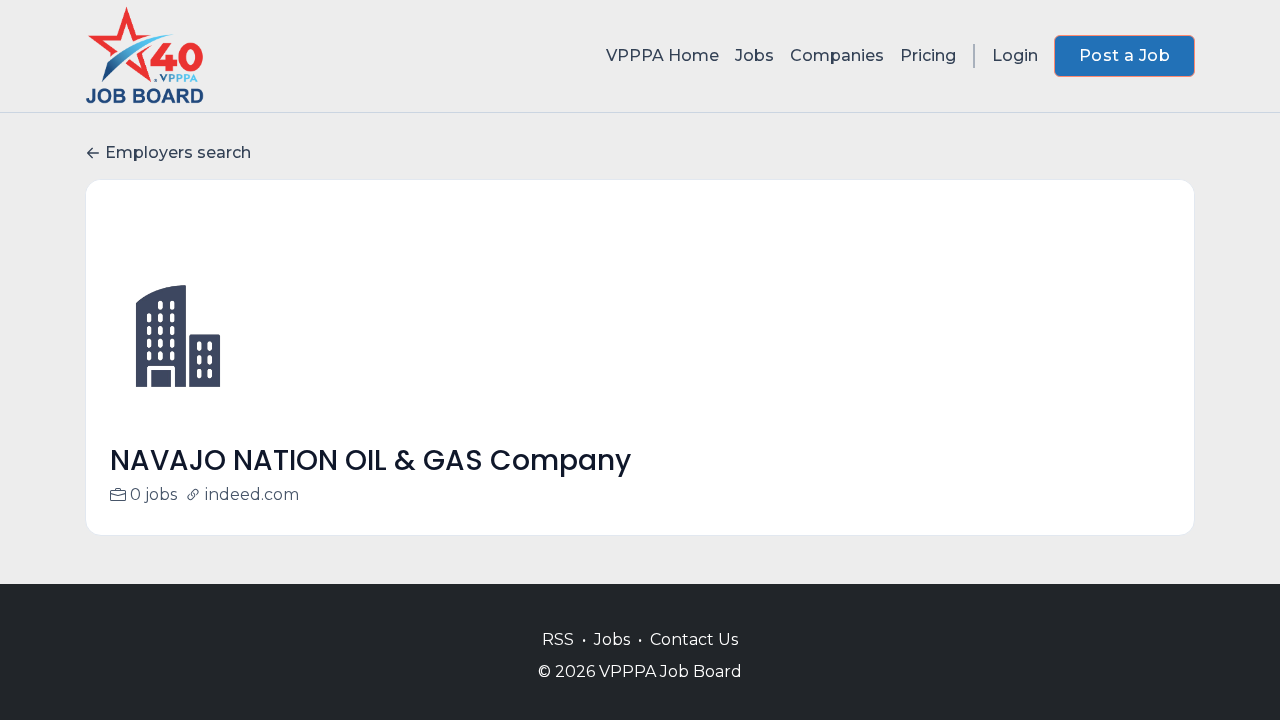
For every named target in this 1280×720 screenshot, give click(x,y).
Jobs (754, 55)
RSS (558, 639)
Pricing (928, 55)
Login (1015, 55)
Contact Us (694, 639)
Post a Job (1124, 55)
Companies (837, 55)
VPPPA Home (662, 55)
